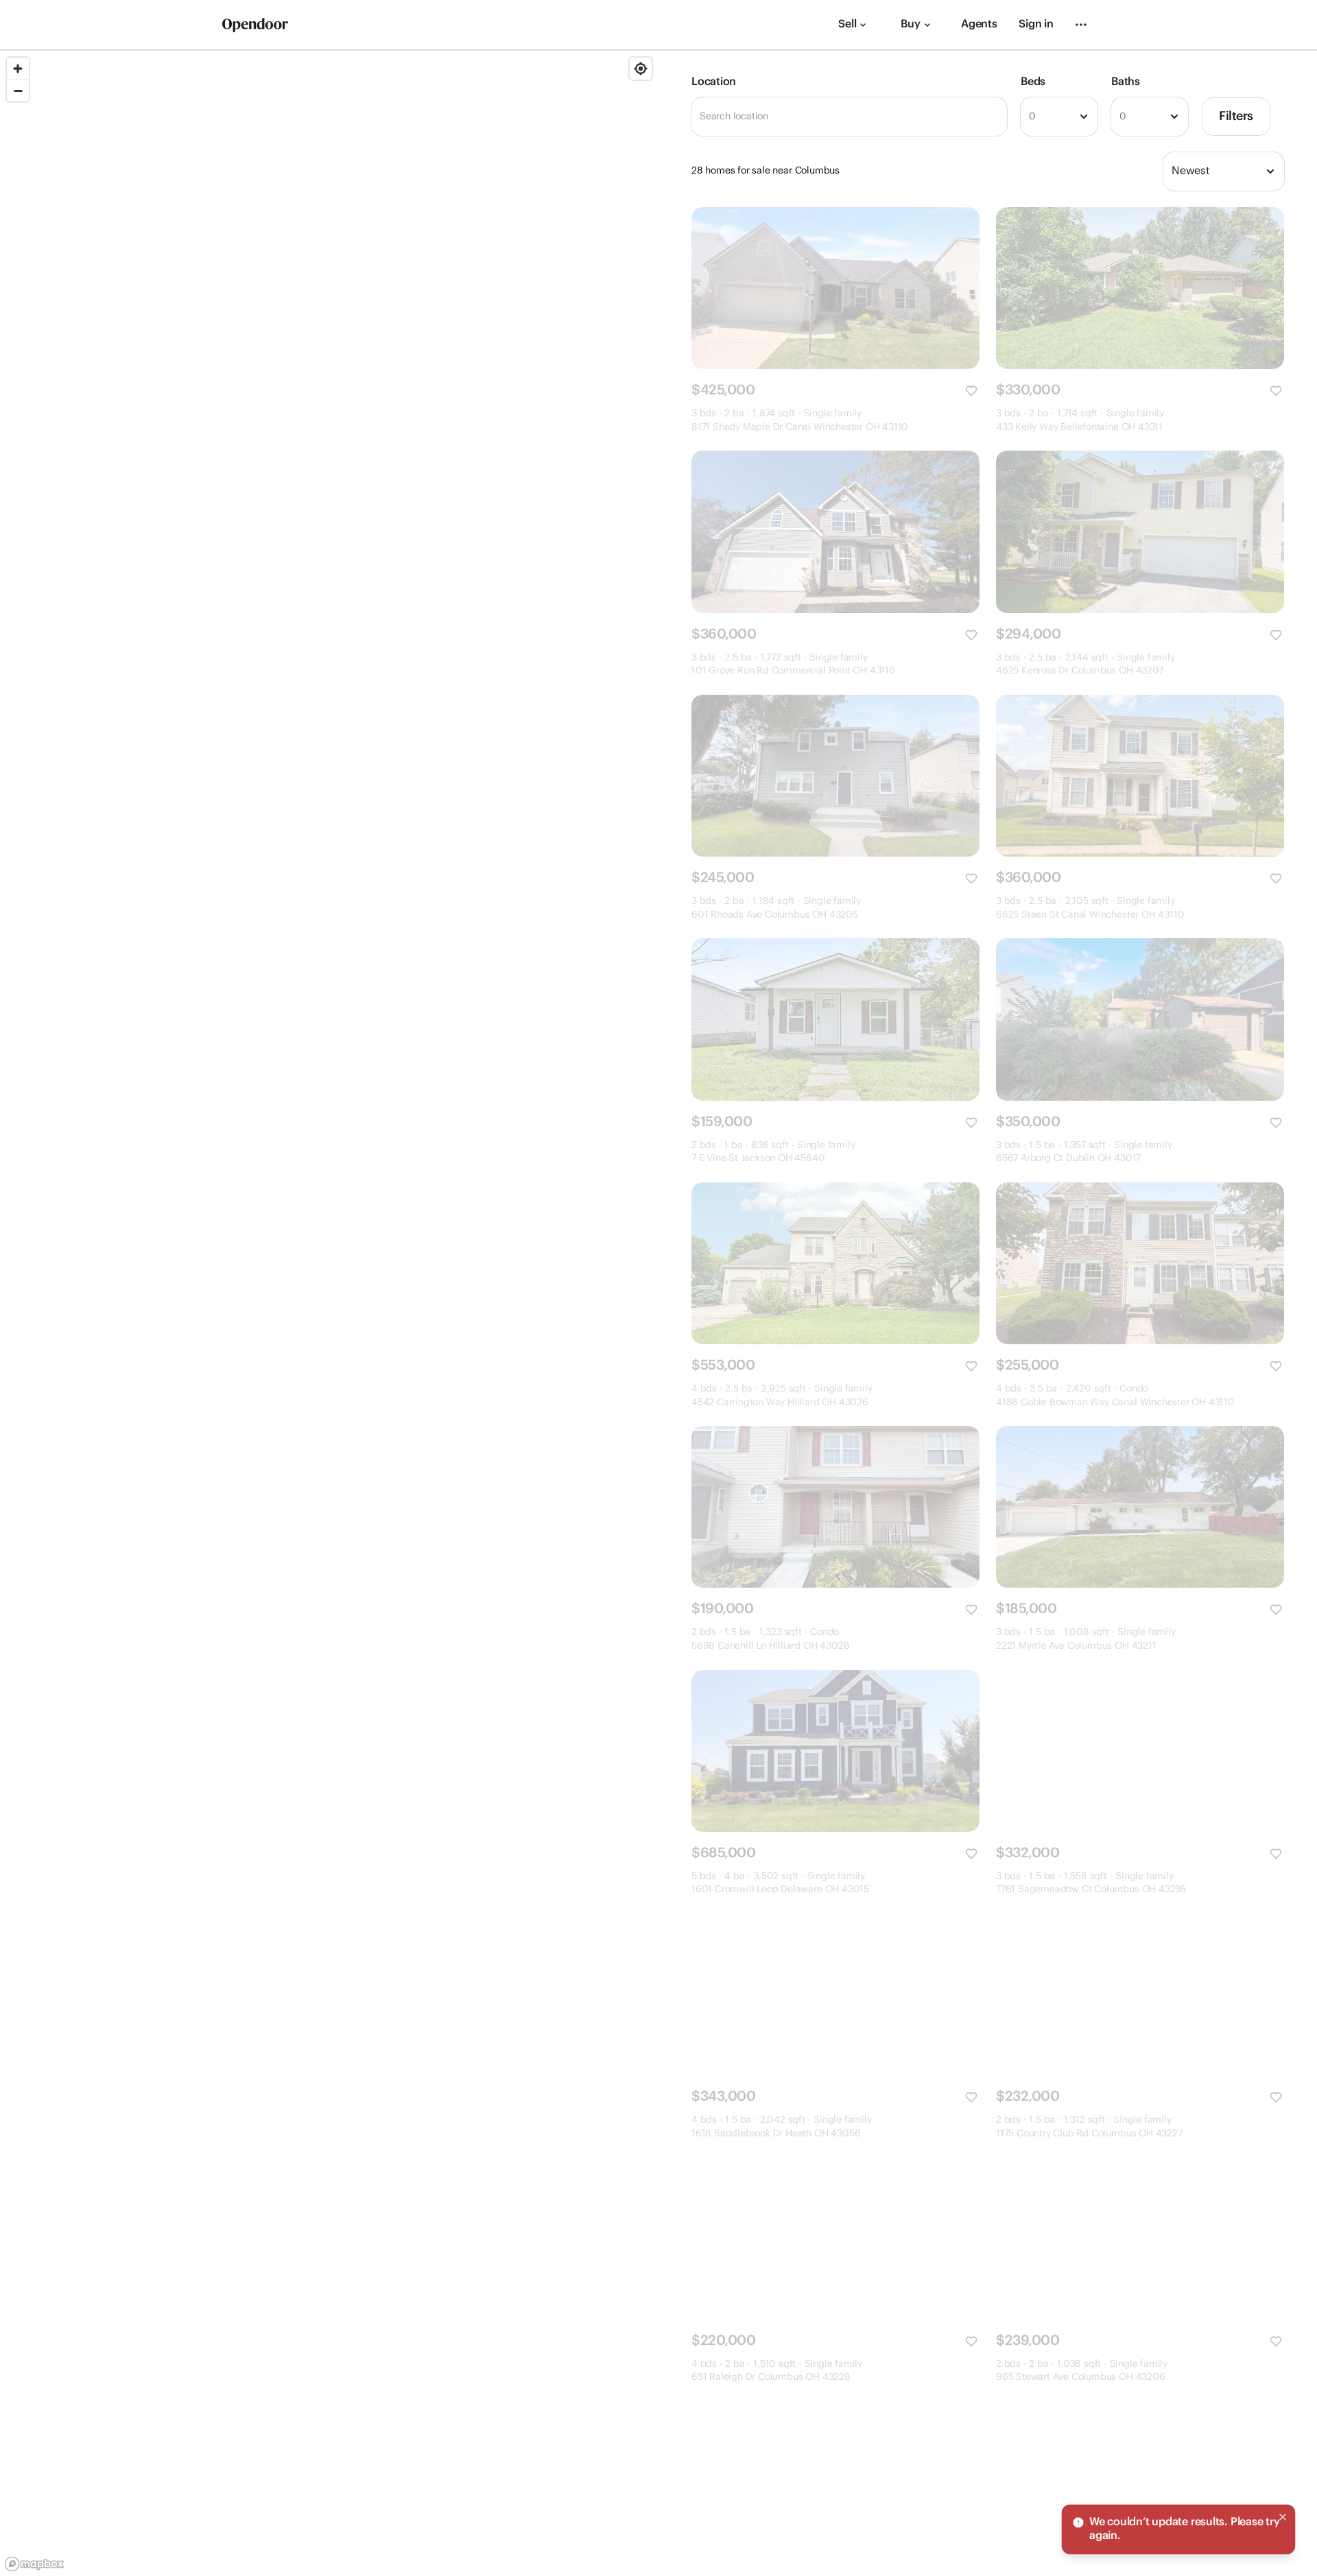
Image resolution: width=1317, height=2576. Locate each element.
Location (714, 82)
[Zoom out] (18, 91)
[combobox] (1059, 117)
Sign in (1036, 24)
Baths (1126, 82)
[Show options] (1084, 117)
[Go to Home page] (255, 25)
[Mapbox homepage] (34, 2564)
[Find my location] (641, 69)
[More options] (1081, 25)
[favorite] (971, 391)
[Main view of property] (835, 288)
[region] (329, 1313)
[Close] (1283, 2517)
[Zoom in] (18, 69)
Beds (1033, 82)
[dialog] (1178, 2529)
